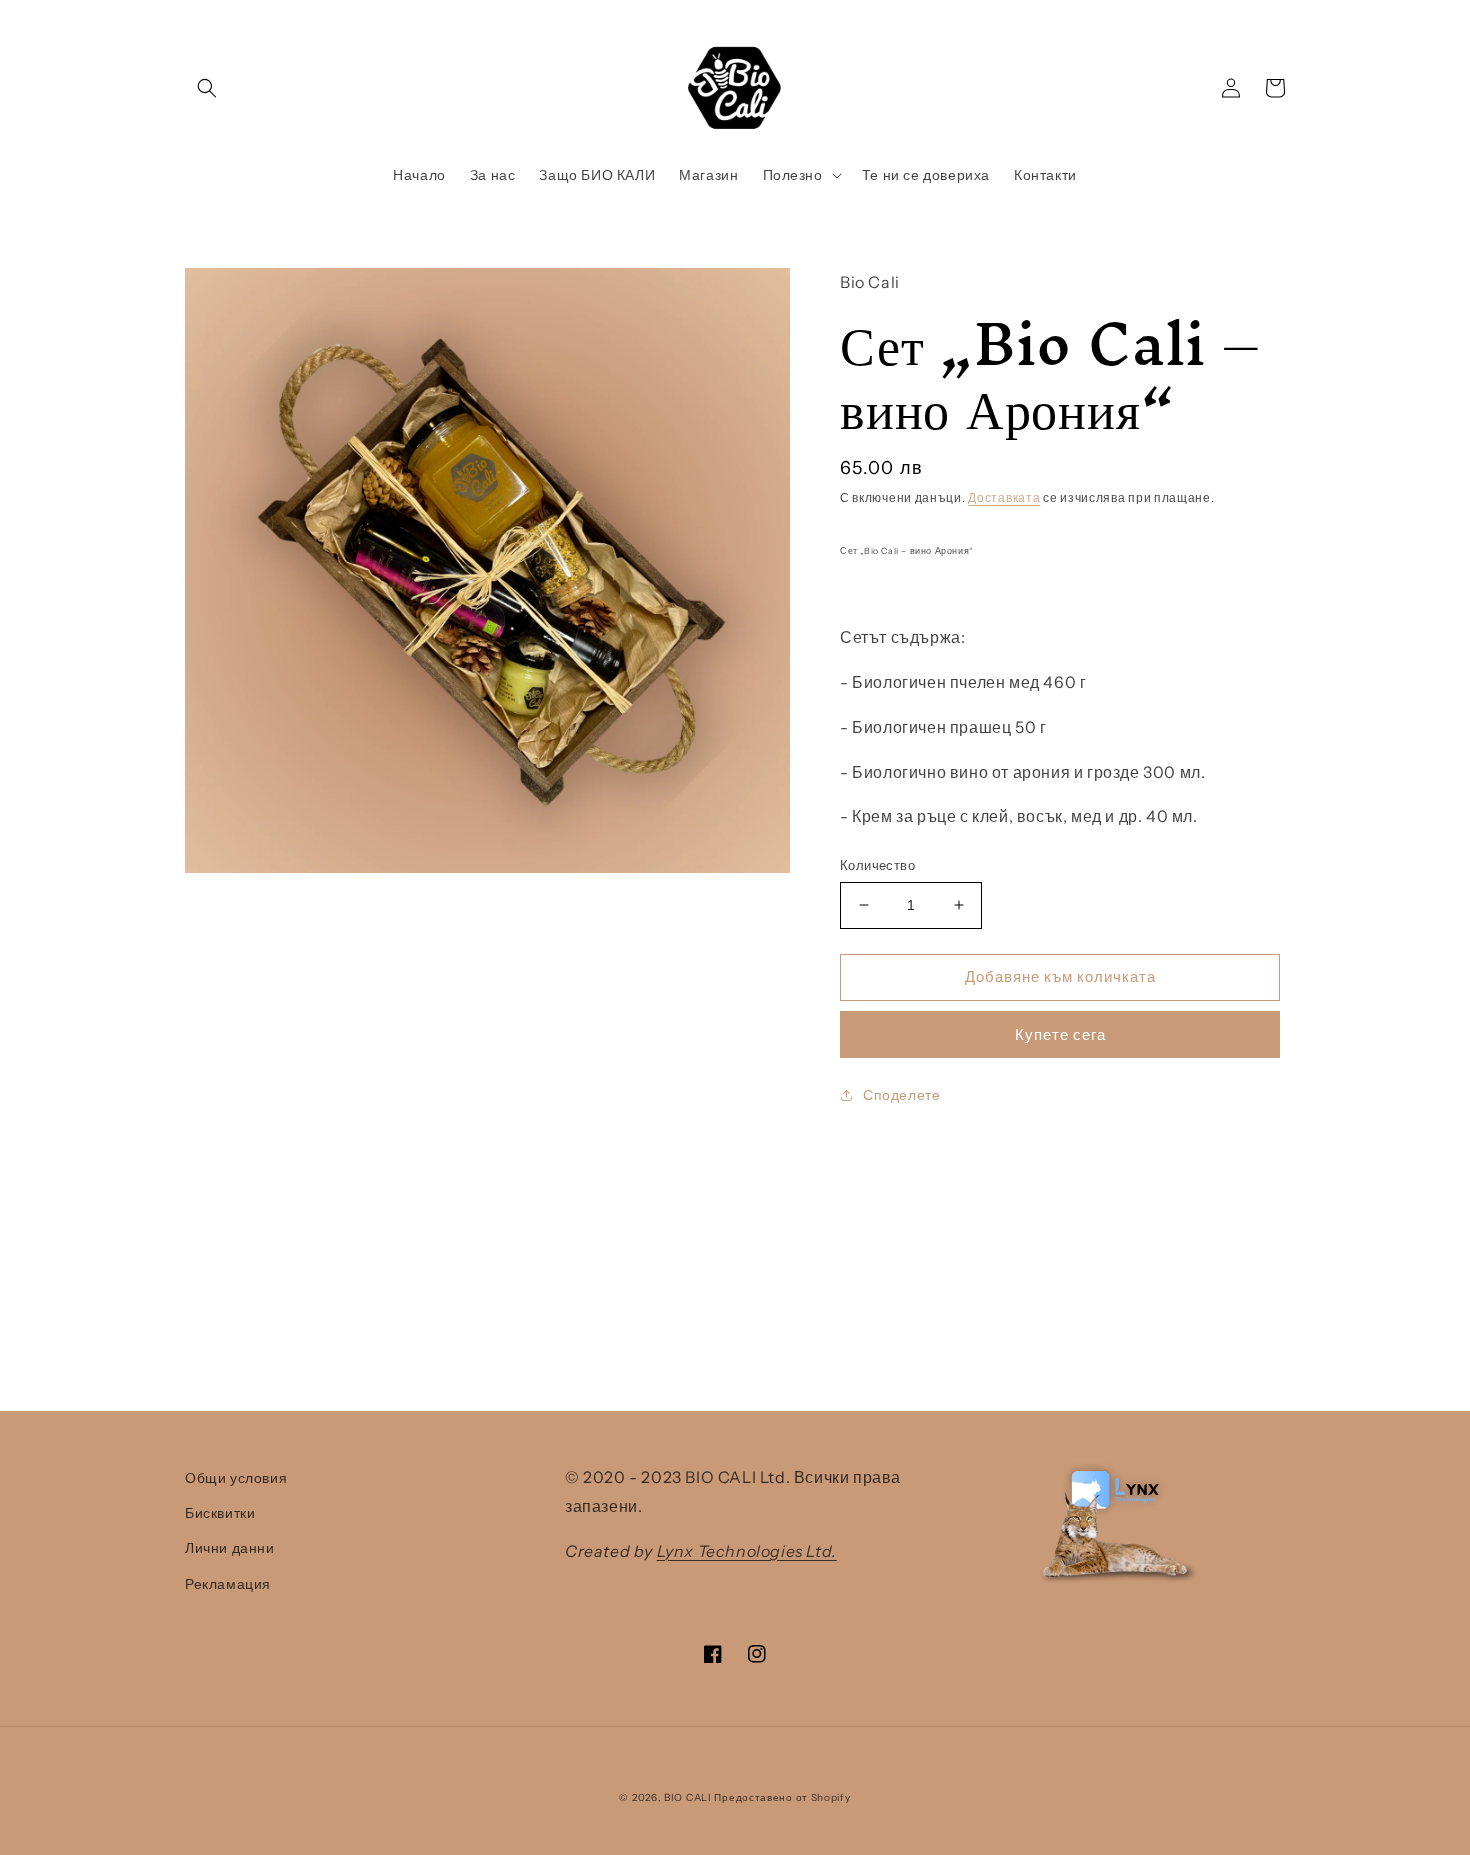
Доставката (1004, 497)
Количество (877, 865)
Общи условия (236, 1478)
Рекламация (228, 1584)
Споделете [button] (901, 1095)
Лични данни (230, 1548)
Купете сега (1060, 1034)
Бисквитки (220, 1513)
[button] (207, 88)
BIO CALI (688, 1797)
